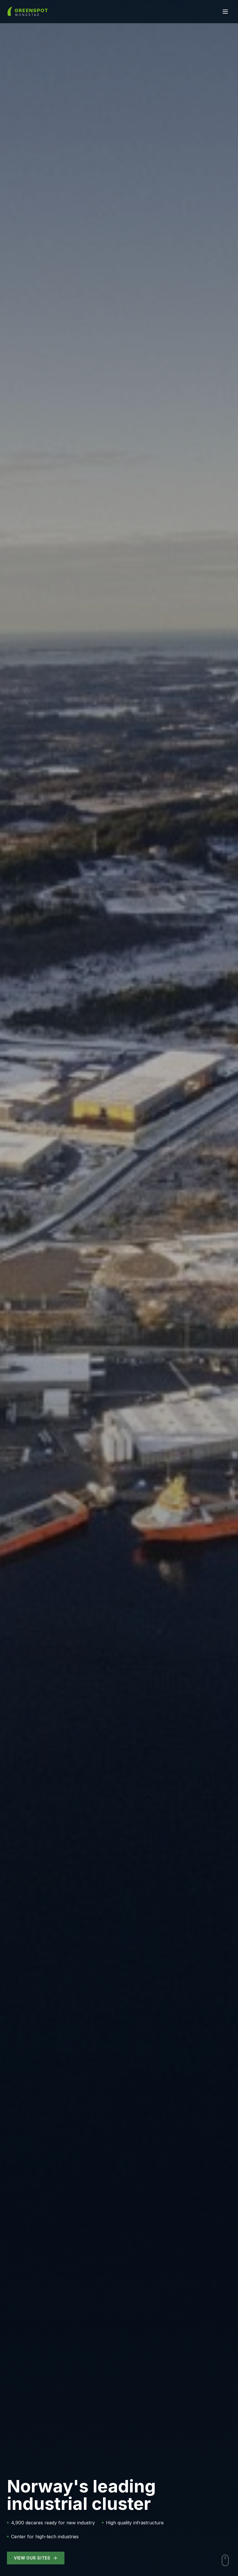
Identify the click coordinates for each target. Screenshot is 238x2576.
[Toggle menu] (225, 12)
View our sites (32, 2558)
